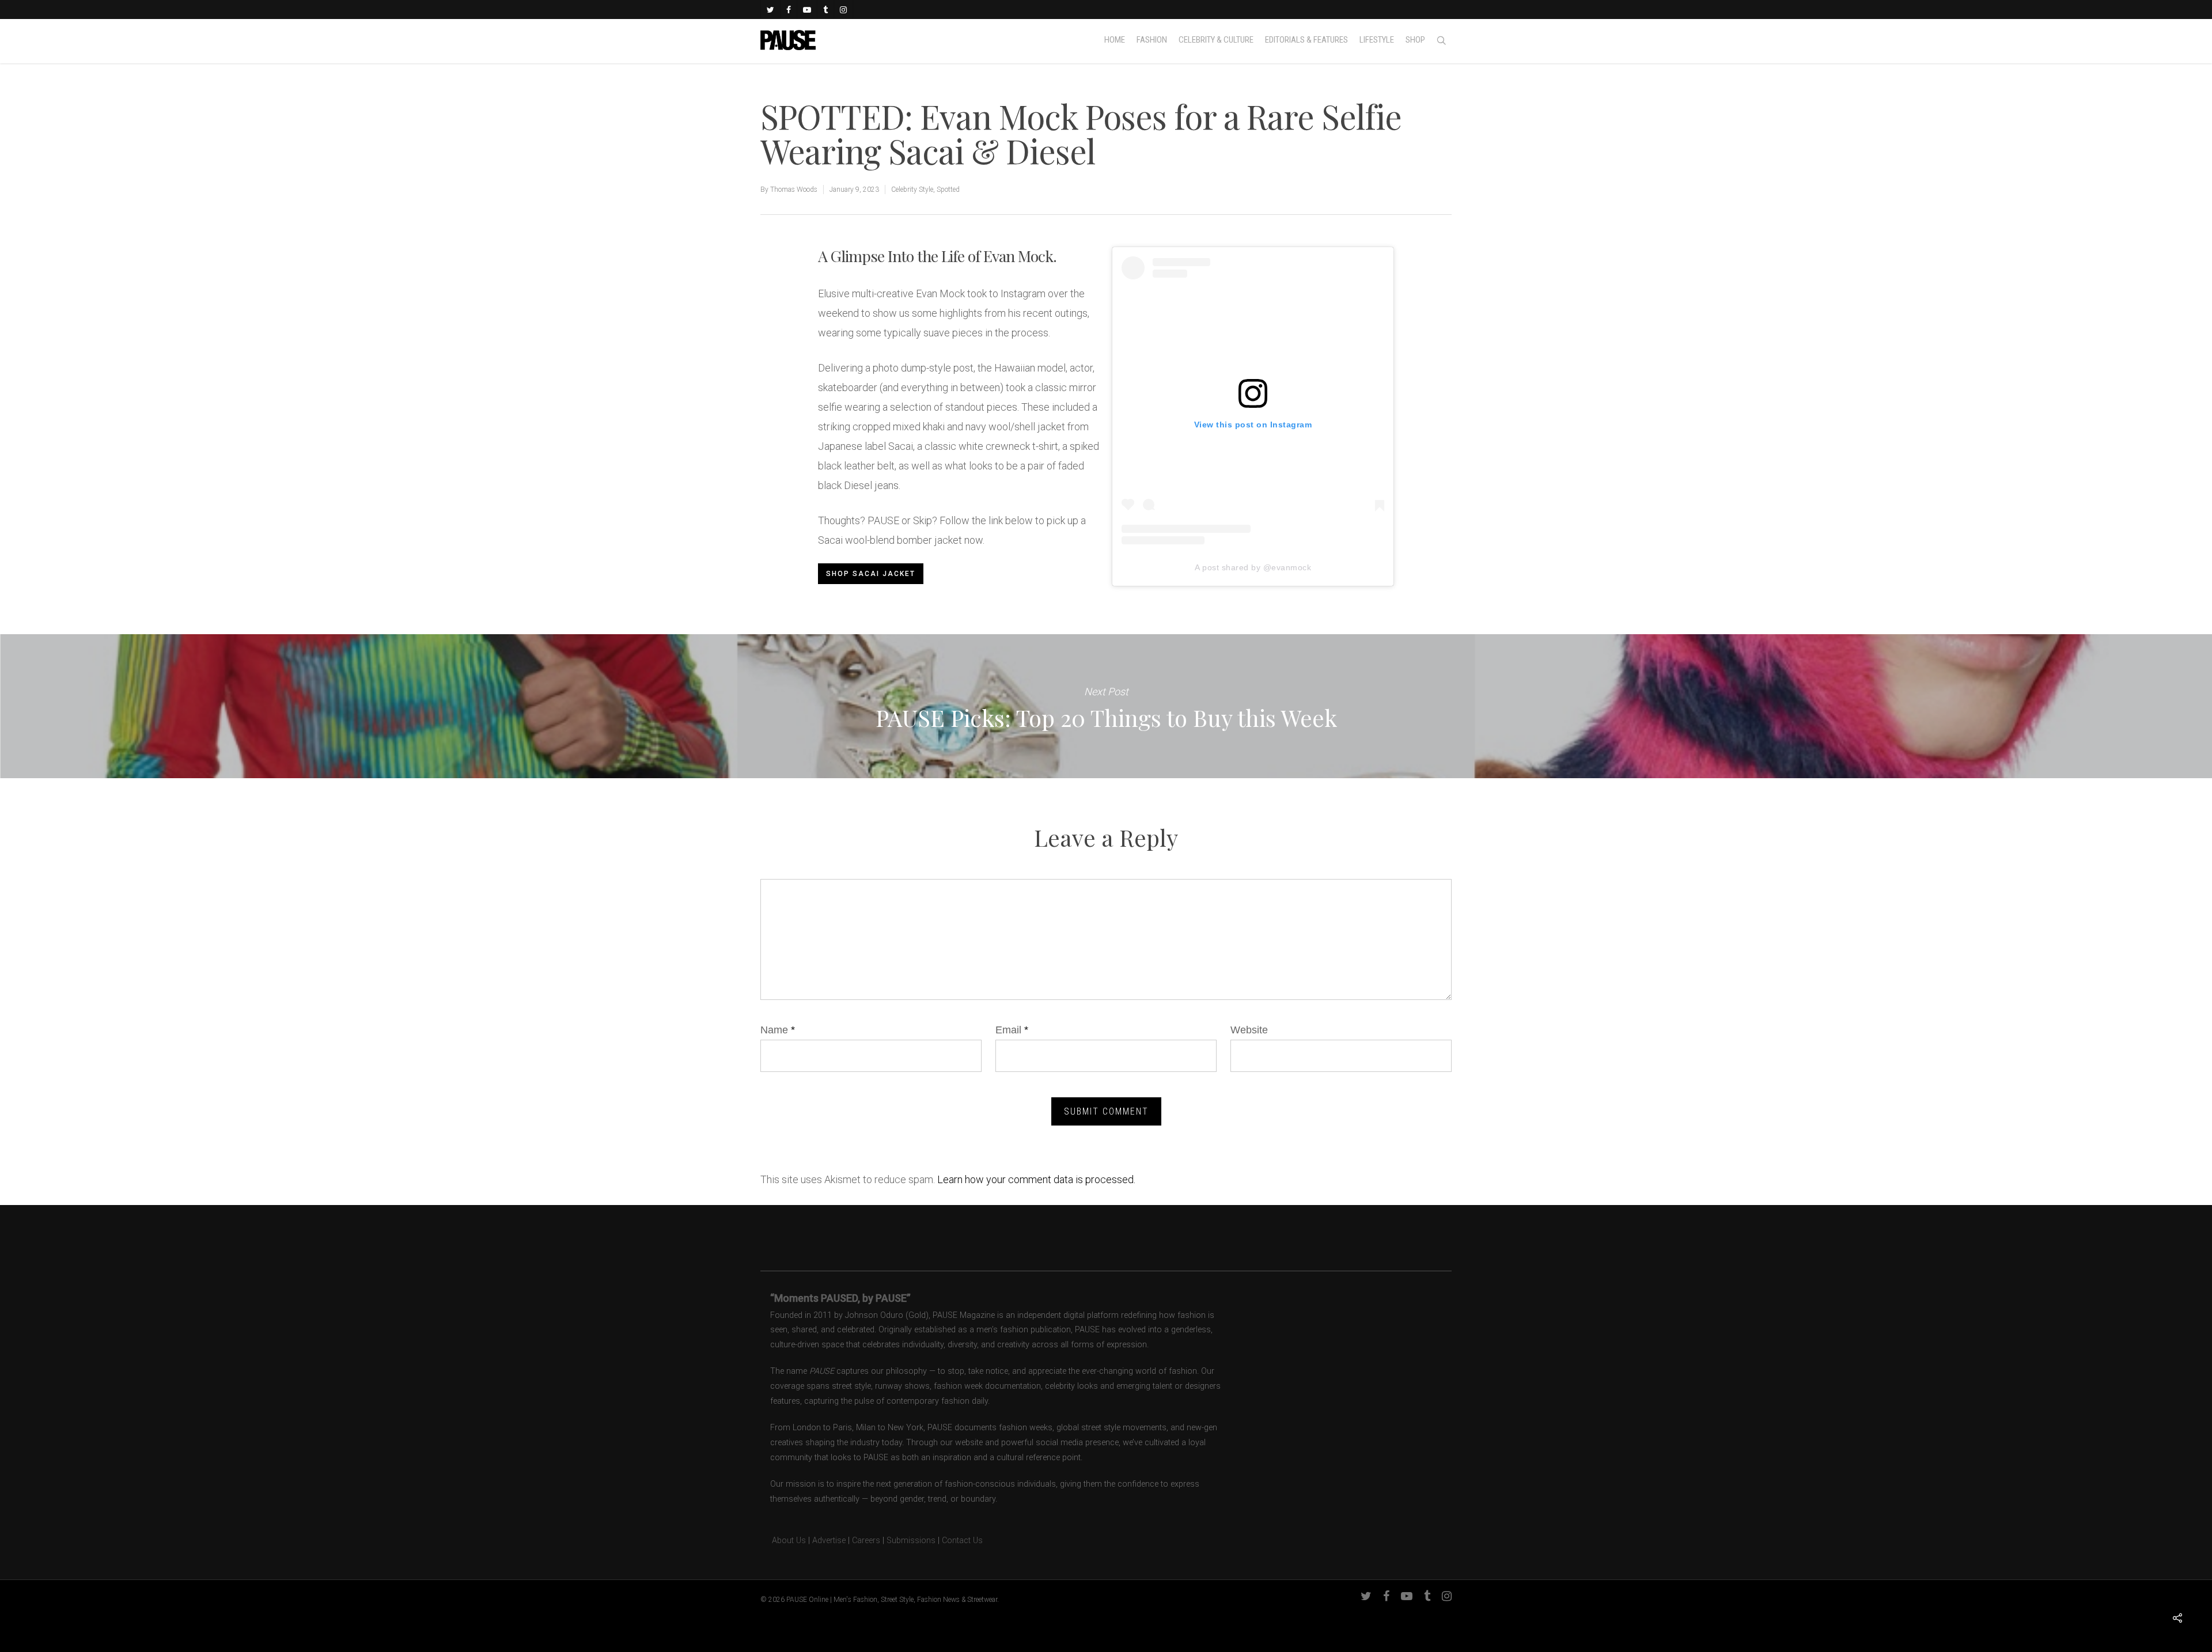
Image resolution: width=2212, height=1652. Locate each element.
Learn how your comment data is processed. (1036, 1179)
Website (1249, 1030)
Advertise (829, 1541)
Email (1012, 1030)
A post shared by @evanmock (1253, 567)
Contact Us (962, 1541)
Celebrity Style (912, 190)
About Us (783, 1541)
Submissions (911, 1541)
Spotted (948, 190)
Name (778, 1030)
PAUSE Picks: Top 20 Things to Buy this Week (1106, 706)
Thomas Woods (794, 190)
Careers (866, 1541)
